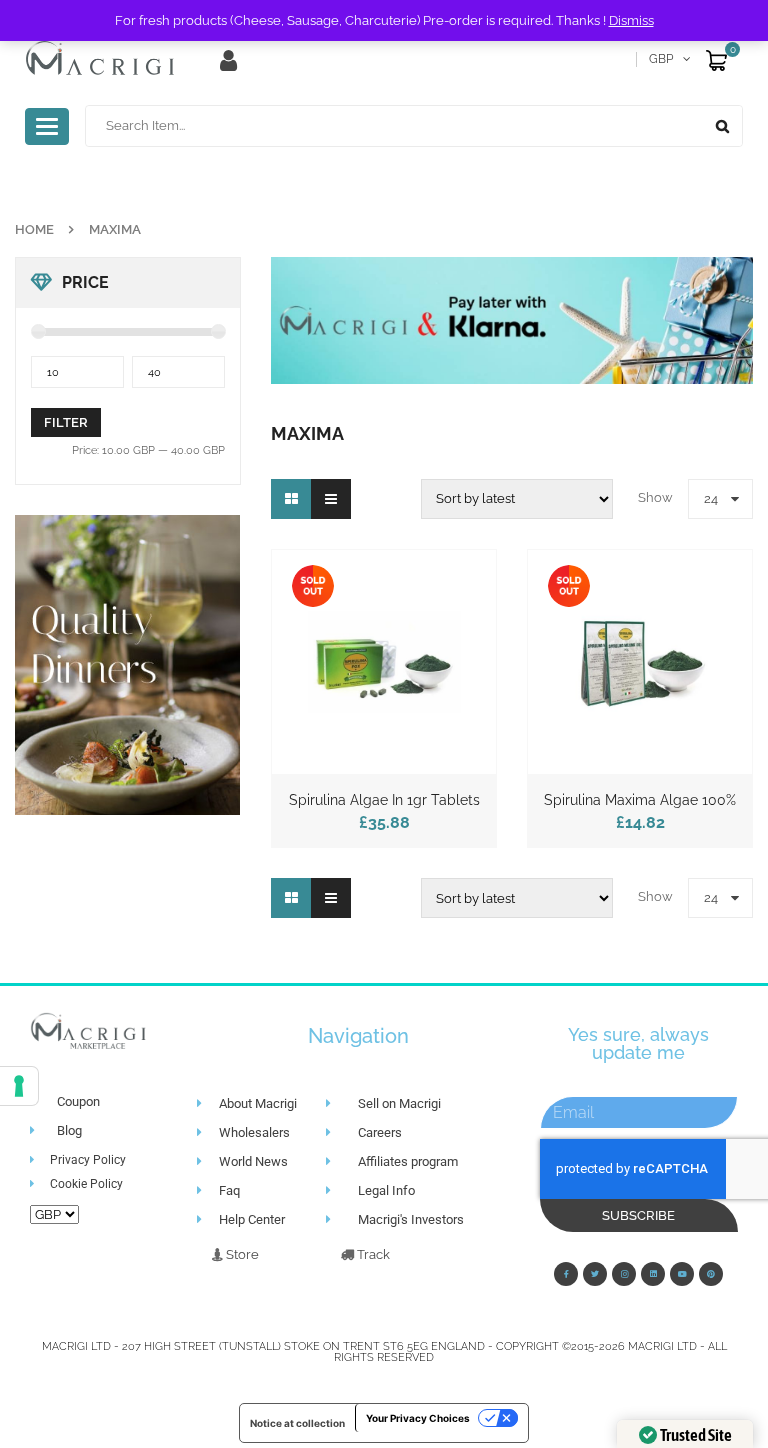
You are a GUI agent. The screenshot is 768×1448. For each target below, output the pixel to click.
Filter (66, 422)
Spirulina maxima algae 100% (640, 800)
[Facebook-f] (566, 1274)
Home (34, 229)
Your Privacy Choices (418, 1418)
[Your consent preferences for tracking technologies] (19, 1086)
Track (372, 1254)
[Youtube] (682, 1274)
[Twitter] (595, 1274)
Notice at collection (297, 1423)
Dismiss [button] (631, 20)
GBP (661, 59)
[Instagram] (624, 1274)
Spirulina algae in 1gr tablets (384, 800)
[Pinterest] (711, 1274)
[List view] (331, 499)
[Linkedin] (653, 1274)
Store (241, 1254)
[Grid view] (291, 499)
